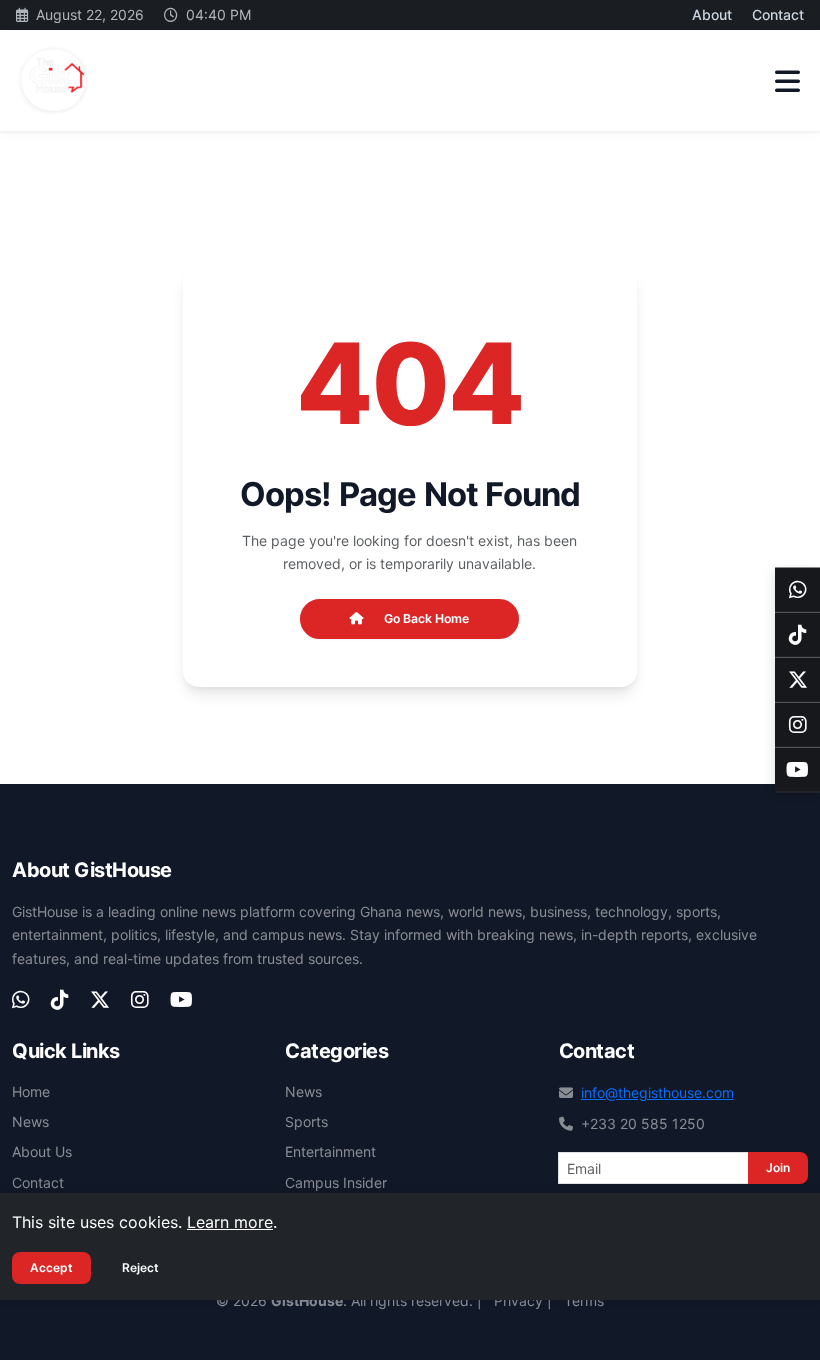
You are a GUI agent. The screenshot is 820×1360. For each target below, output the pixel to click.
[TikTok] (797, 635)
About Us (42, 1151)
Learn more (230, 1222)
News (30, 1121)
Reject (140, 1267)
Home (31, 1091)
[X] (797, 680)
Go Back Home (426, 618)
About (712, 14)
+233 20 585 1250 (643, 1123)
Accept (51, 1267)
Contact (778, 14)
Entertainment (330, 1151)
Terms (584, 1300)
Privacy (518, 1300)
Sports (306, 1121)
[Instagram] (797, 725)
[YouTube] (797, 770)
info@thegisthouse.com (657, 1092)
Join (778, 1167)
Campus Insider (336, 1182)
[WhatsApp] (797, 590)
